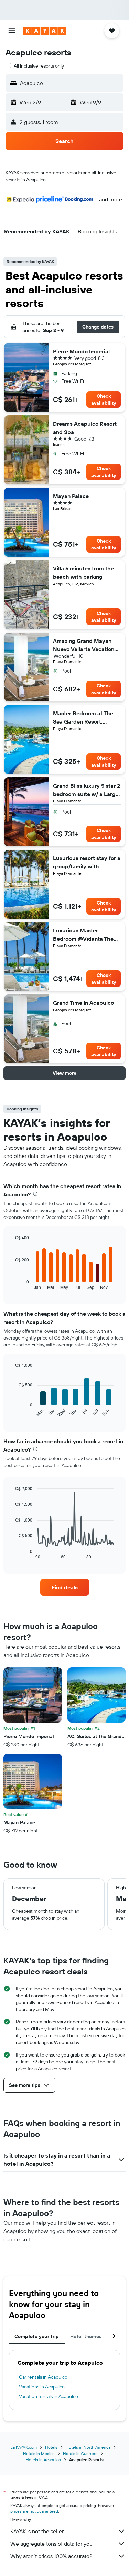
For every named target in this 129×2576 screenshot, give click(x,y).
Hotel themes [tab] (86, 2336)
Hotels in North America (88, 2447)
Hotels (51, 2447)
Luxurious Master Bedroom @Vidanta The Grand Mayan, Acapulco (84, 935)
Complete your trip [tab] (37, 2336)
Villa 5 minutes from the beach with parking (83, 573)
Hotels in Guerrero (80, 2453)
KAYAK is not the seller (37, 2531)
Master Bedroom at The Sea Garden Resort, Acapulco (83, 718)
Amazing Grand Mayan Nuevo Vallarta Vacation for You (84, 645)
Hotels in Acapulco (43, 2460)
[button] (12, 31)
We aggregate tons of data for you (51, 2544)
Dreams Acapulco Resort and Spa (85, 428)
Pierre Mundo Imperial (81, 351)
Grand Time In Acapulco (83, 1003)
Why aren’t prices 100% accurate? (51, 2556)
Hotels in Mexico (39, 2453)
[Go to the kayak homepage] (45, 31)
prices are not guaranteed (34, 2511)
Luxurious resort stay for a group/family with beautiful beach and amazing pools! (87, 862)
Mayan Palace (71, 496)
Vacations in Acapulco (42, 2387)
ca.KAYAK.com (24, 2447)
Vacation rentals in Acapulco (49, 2396)
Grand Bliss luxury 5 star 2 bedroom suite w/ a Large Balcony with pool (87, 790)
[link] (65, 1587)
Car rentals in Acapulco (43, 2377)
